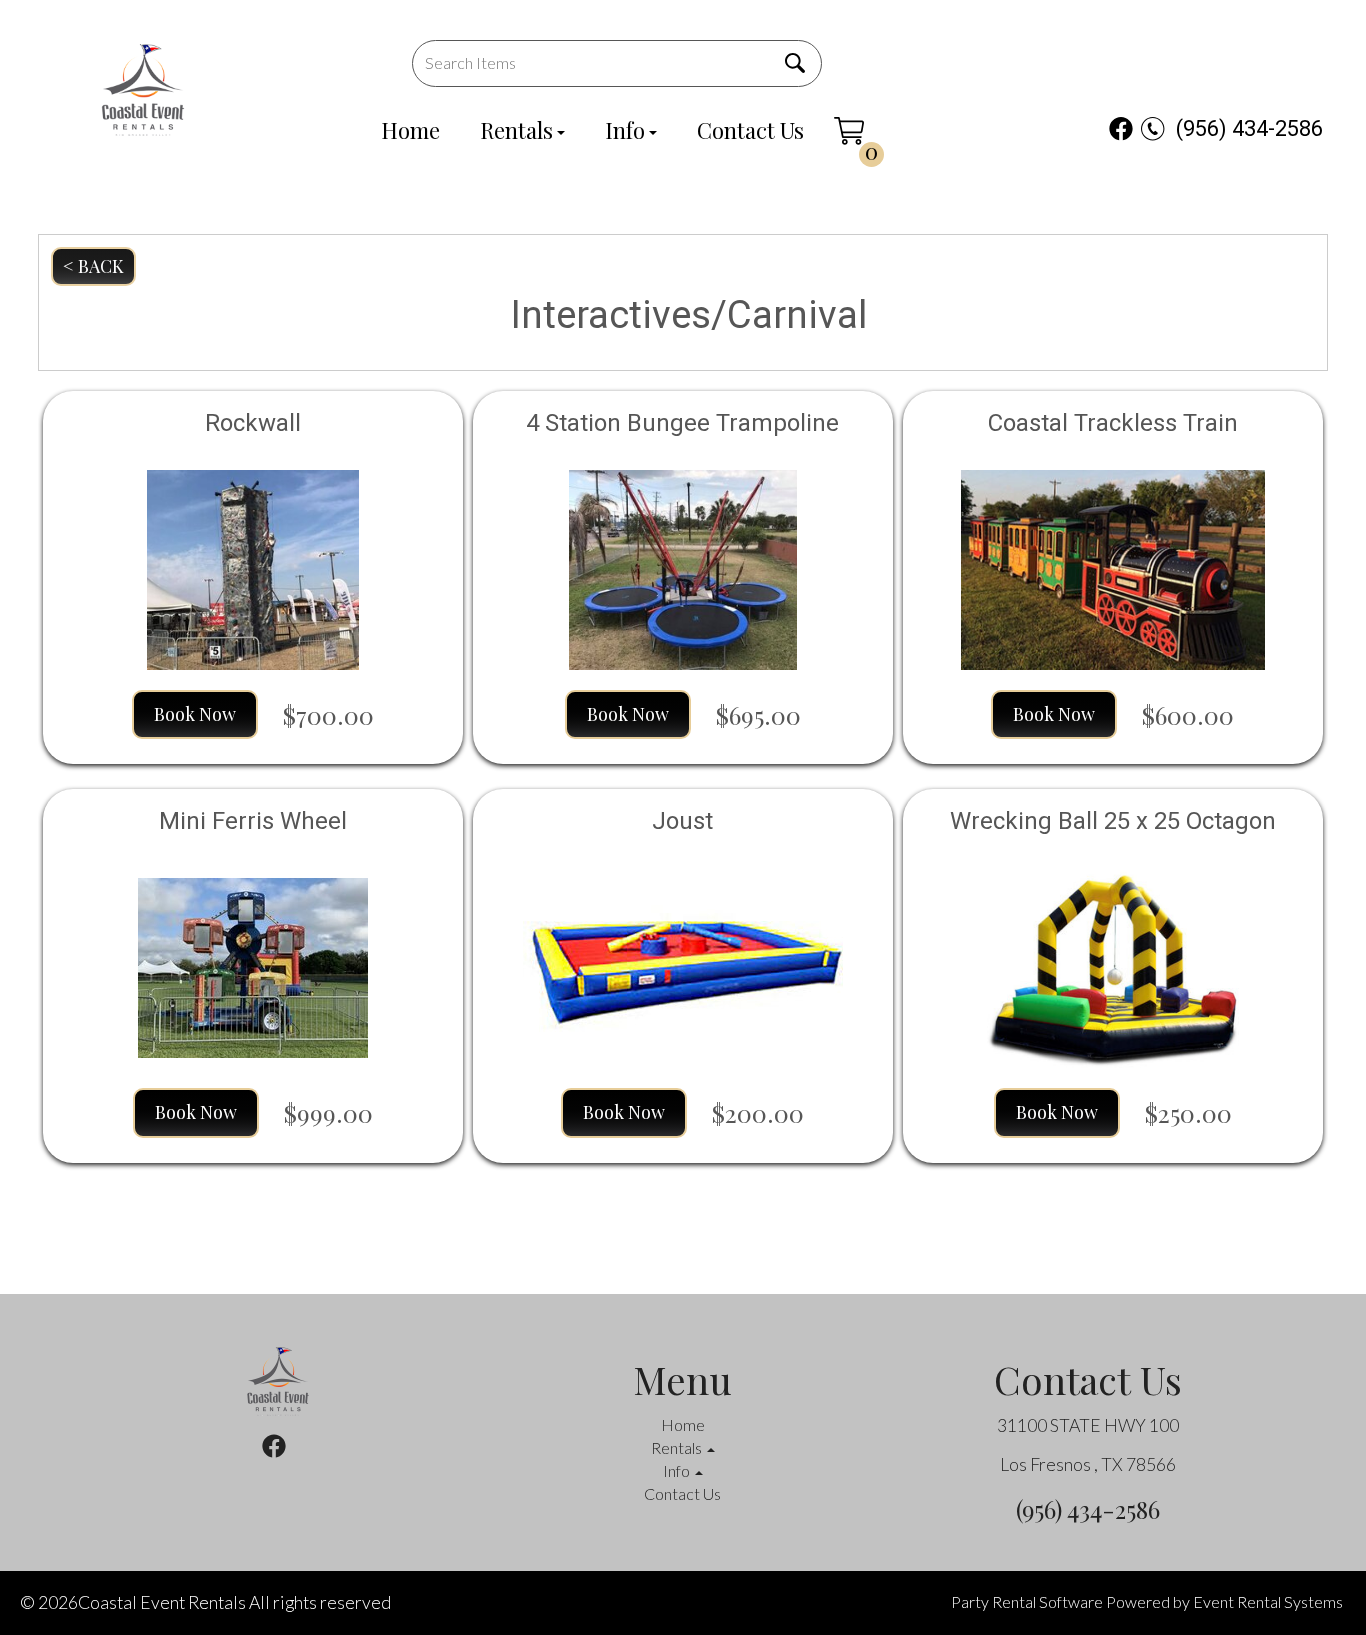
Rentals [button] (678, 1447)
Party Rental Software (1027, 1601)
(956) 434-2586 (1249, 128)
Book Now (195, 714)
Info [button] (678, 1470)
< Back (93, 266)
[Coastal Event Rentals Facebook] (1121, 128)
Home (410, 130)
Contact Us (750, 130)
